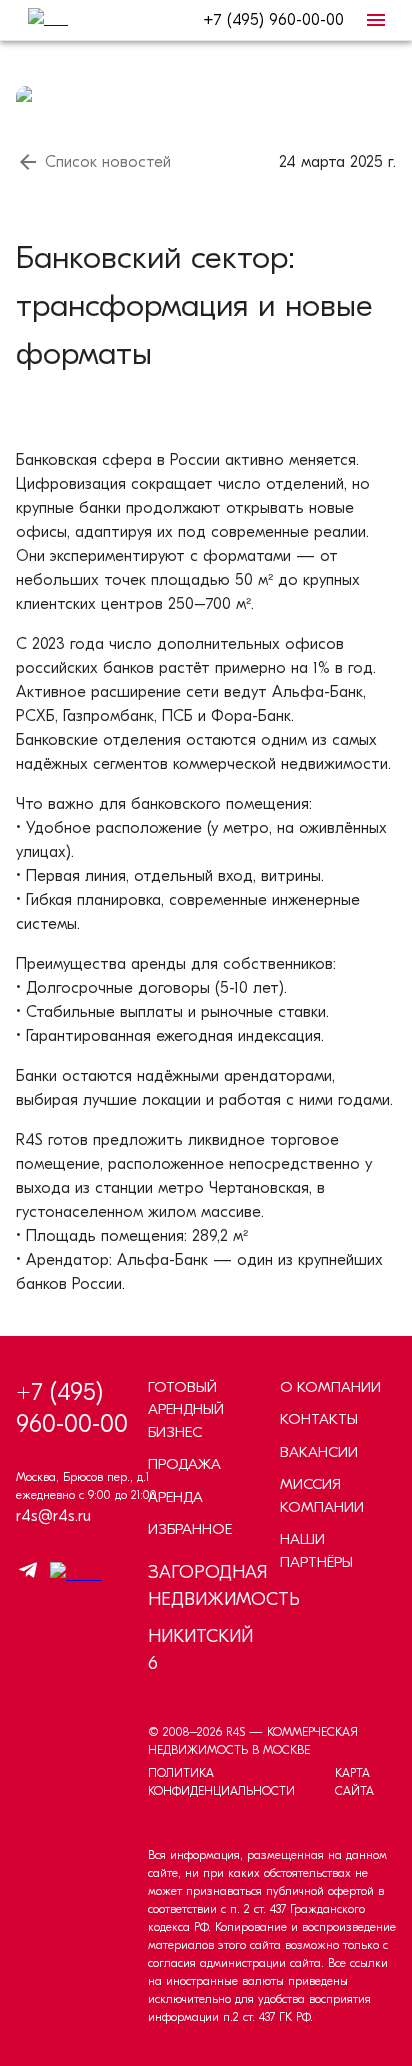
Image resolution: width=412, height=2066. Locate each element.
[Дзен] (70, 1574)
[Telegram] (28, 1573)
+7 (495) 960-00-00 (273, 20)
